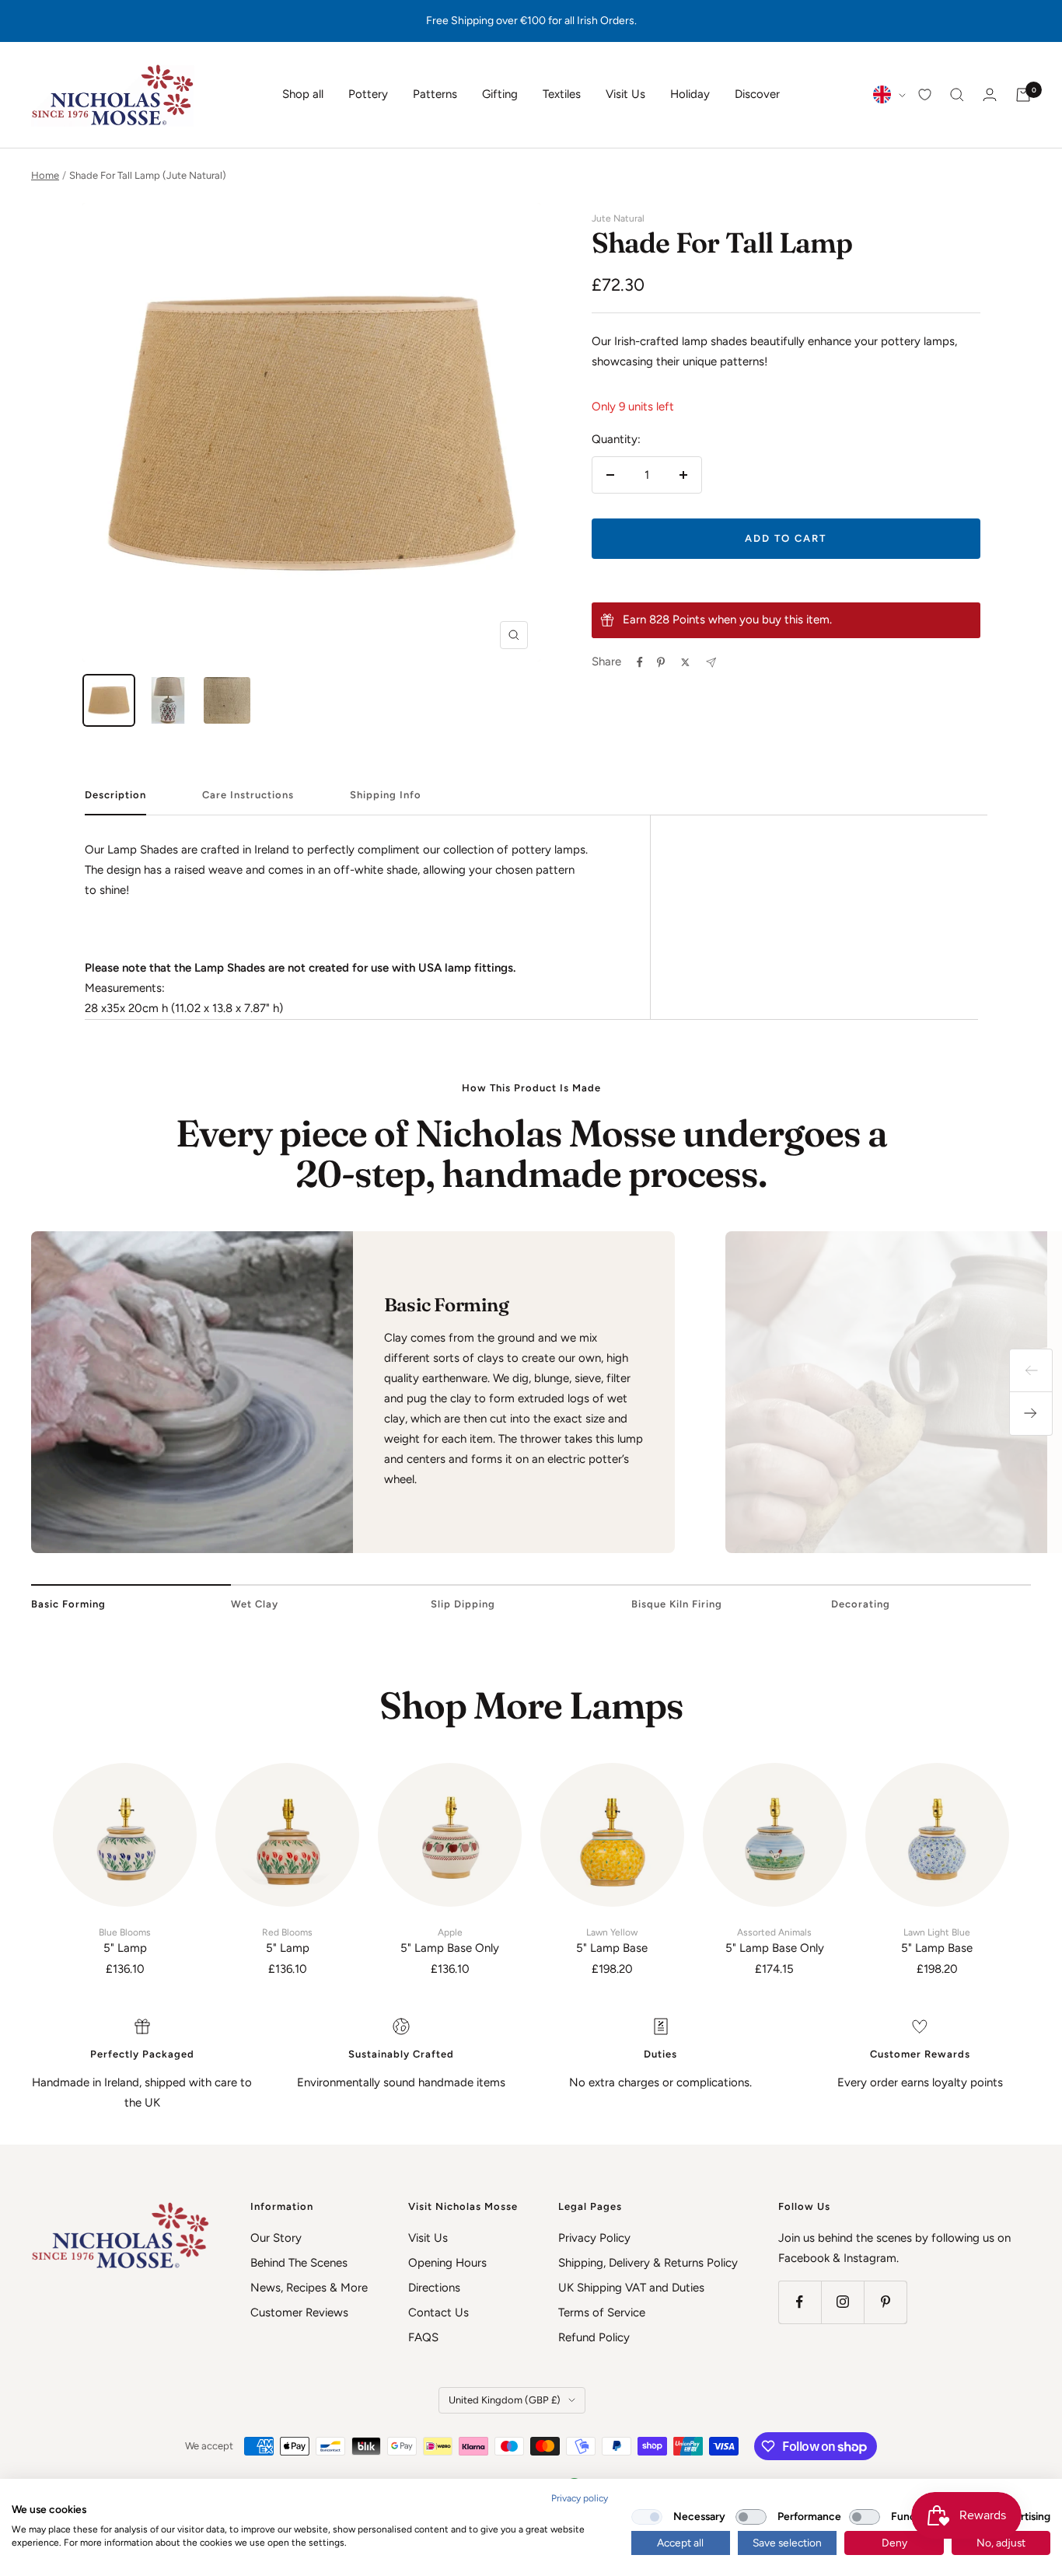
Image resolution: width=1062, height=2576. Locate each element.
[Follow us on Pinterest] (885, 2302)
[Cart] (1023, 95)
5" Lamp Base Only (450, 1941)
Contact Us (438, 2312)
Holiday (690, 94)
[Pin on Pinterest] (661, 662)
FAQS (423, 2337)
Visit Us (625, 94)
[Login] (990, 94)
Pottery (368, 94)
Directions (434, 2288)
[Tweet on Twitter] (685, 662)
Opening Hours (447, 2263)
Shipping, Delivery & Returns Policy (648, 2263)
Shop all (303, 94)
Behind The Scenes (299, 2263)
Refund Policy (594, 2337)
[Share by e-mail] (711, 663)
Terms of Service (602, 2312)
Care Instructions (248, 795)
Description (115, 795)
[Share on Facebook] (640, 662)
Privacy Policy (594, 2238)
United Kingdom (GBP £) (505, 2400)
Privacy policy (580, 2498)
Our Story (276, 2238)
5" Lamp (125, 1941)
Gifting (500, 94)
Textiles (562, 94)
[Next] (1031, 1414)
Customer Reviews (299, 2312)
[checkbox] (647, 2517)
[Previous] (1031, 1370)
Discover (757, 94)
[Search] (957, 95)
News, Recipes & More (309, 2288)
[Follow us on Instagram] (842, 2302)
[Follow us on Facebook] (800, 2302)
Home (45, 175)
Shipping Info (386, 795)
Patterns (435, 94)
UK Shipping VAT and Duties (631, 2288)
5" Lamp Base (612, 1941)
